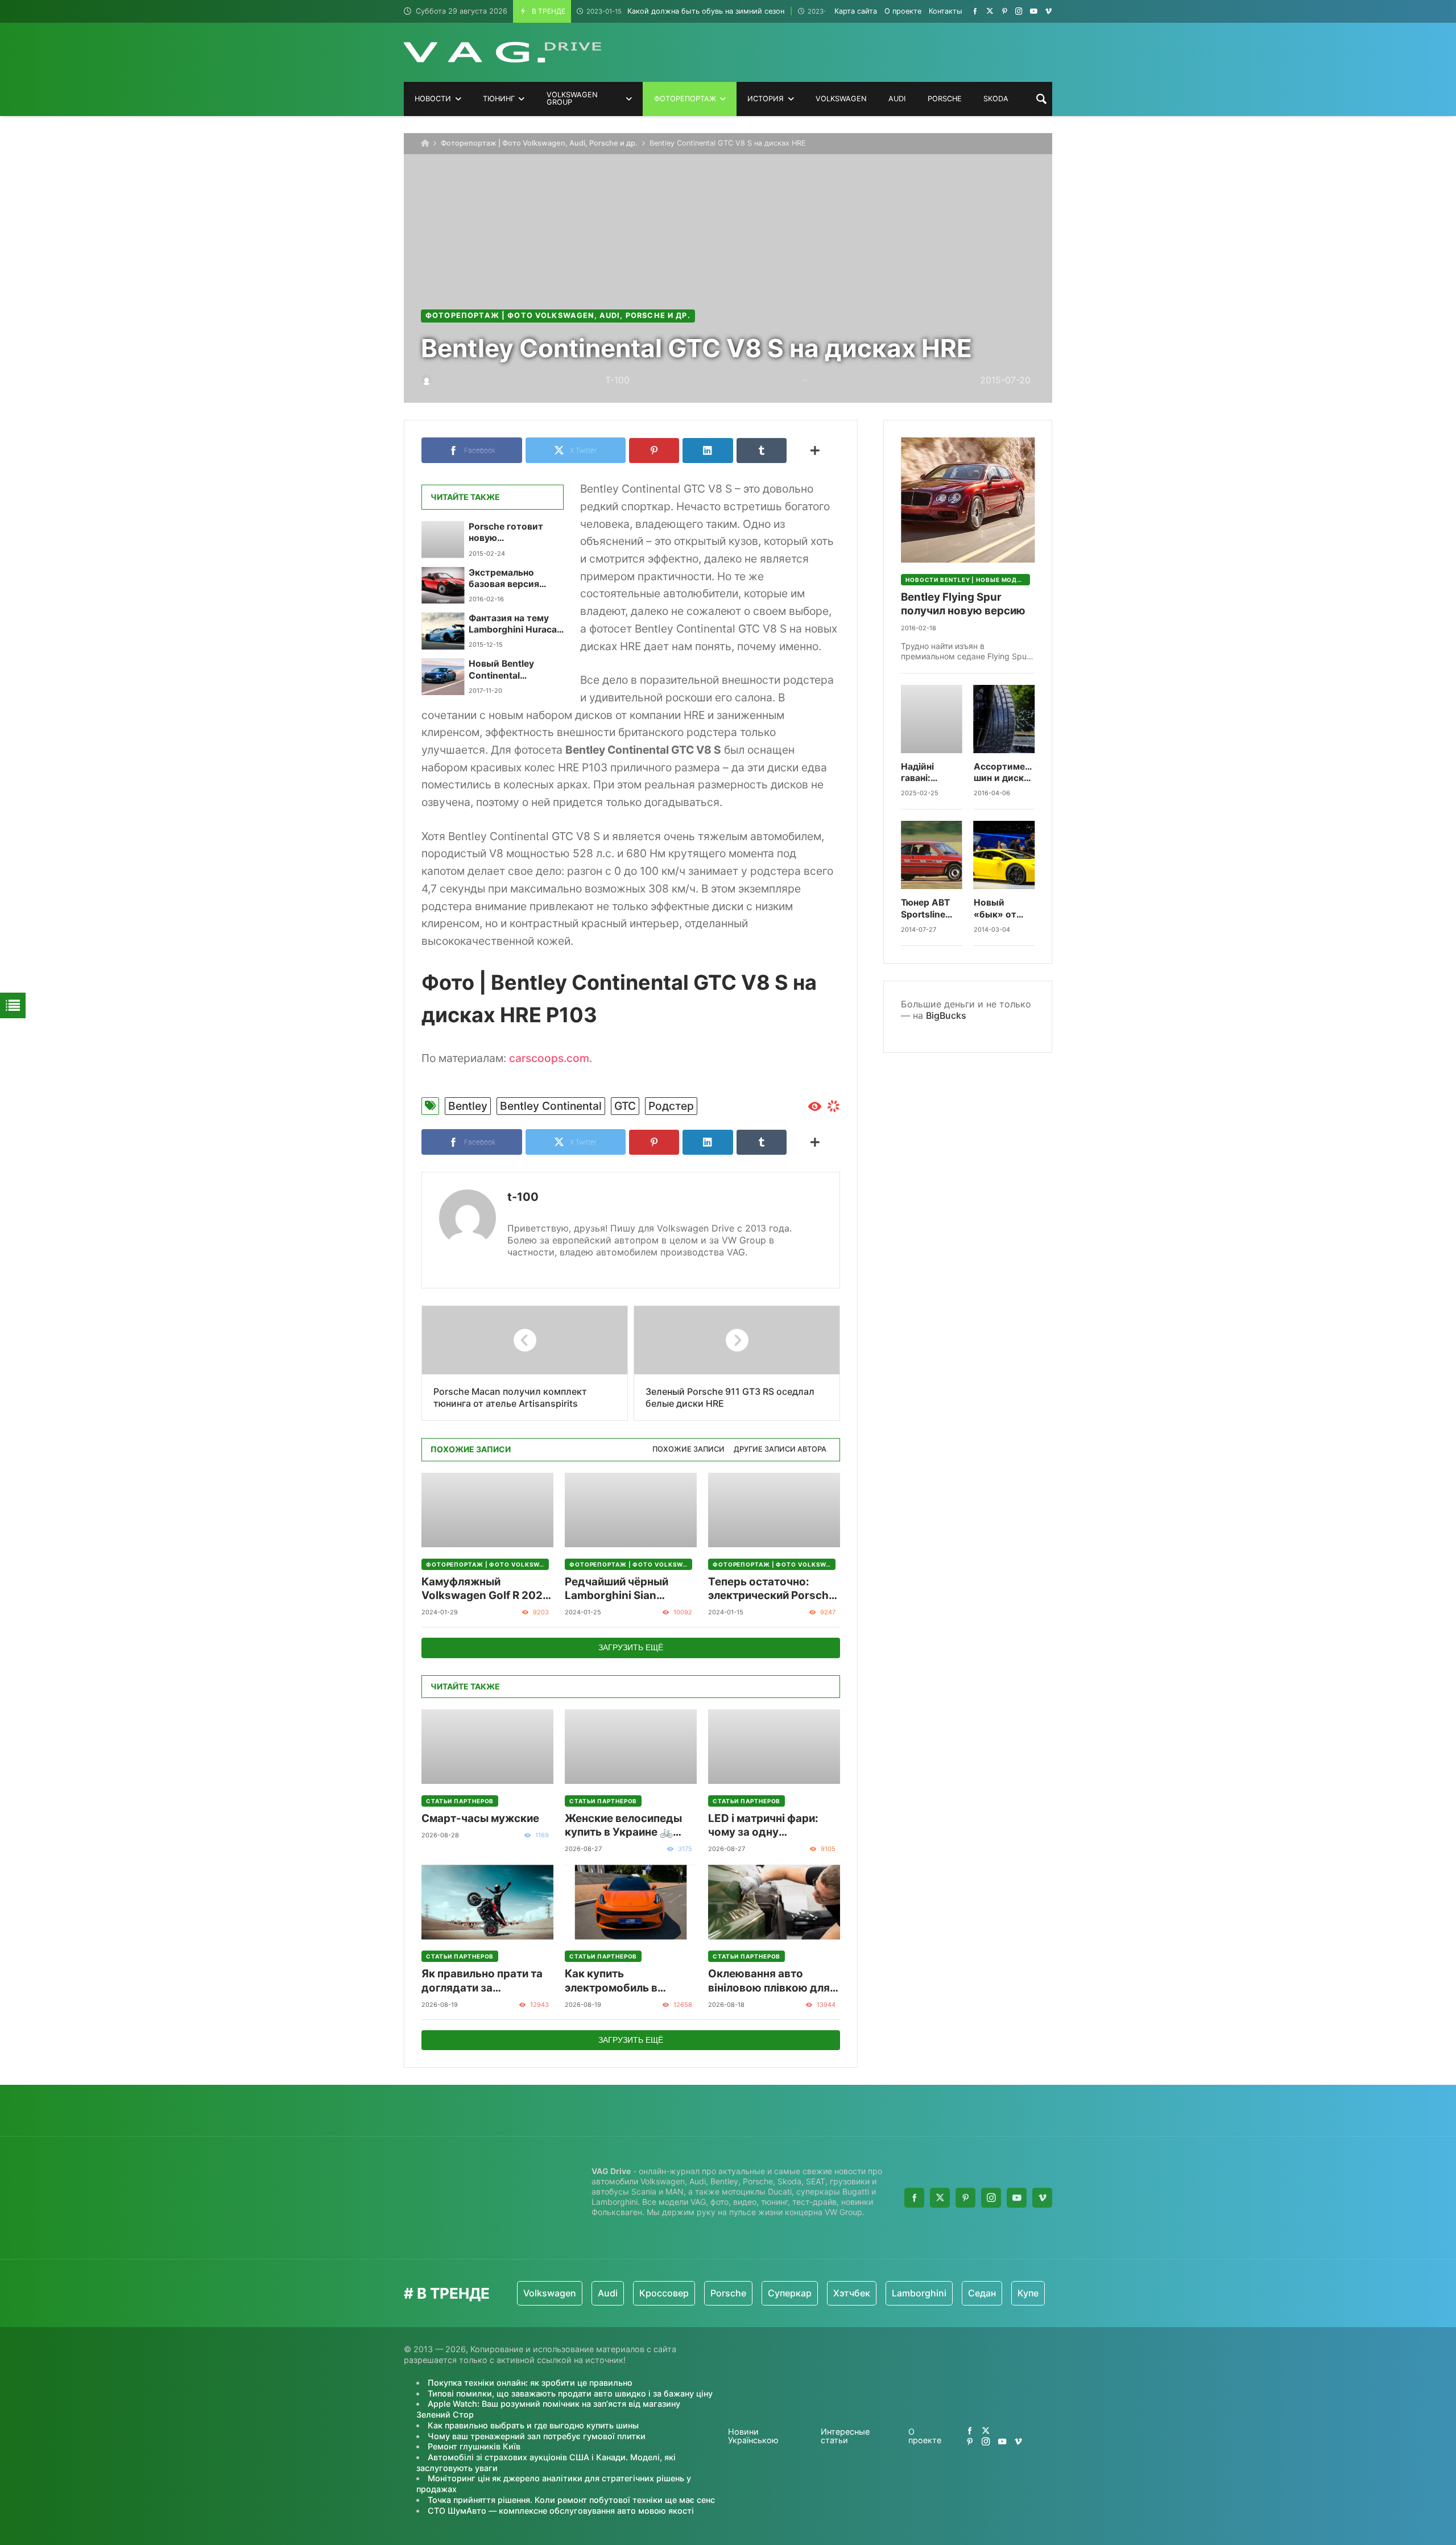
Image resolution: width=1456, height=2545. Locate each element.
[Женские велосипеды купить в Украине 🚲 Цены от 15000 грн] (631, 1747)
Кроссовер (586, 2293)
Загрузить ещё (631, 1647)
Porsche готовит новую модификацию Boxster (506, 533)
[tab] (688, 1450)
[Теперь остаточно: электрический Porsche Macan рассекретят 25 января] (774, 1510)
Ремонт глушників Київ (474, 2446)
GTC (625, 1106)
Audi (529, 2293)
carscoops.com (549, 1058)
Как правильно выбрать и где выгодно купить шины (533, 2425)
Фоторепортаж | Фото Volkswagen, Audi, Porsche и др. (539, 143)
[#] (975, 11)
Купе (950, 2293)
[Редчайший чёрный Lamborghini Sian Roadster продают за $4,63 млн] (631, 1510)
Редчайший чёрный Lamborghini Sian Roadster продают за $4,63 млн (621, 1589)
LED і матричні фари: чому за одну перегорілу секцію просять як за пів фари (769, 1826)
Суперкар (711, 2293)
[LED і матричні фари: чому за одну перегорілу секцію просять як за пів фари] (774, 1747)
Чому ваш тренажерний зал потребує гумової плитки (537, 2436)
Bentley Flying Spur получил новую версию (963, 604)
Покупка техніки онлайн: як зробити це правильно (530, 2383)
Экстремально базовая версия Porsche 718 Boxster (513, 579)
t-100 (523, 1197)
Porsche (650, 2293)
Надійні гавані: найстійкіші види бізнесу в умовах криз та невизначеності (932, 773)
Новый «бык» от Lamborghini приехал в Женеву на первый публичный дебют (1001, 909)
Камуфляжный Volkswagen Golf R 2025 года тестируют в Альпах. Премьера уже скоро (485, 1589)
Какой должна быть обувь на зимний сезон (685, 11)
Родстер (671, 1106)
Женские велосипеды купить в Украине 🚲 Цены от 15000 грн (623, 1826)
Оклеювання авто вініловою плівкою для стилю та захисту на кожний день (769, 1981)
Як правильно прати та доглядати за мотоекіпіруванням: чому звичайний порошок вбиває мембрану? (482, 1981)
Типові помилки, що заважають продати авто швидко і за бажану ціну (570, 2393)
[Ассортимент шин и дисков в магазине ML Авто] (1004, 719)
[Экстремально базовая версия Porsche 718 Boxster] (443, 585)
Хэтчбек (773, 2293)
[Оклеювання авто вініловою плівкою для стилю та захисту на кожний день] (774, 1902)
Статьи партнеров (460, 1801)
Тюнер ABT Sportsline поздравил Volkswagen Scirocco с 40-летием (928, 909)
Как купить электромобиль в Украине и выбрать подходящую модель (623, 1981)
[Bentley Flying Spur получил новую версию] (968, 500)
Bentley (468, 1106)
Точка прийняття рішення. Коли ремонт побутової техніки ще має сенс (571, 2500)
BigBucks (946, 1015)
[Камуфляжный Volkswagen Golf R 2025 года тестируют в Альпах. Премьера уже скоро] (487, 1510)
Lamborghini (841, 2293)
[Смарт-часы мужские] (487, 1747)
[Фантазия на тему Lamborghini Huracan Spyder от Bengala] (443, 631)
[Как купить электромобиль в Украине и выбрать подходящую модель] (631, 1902)
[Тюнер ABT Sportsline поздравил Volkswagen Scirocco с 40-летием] (932, 855)
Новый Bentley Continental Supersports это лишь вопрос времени (505, 670)
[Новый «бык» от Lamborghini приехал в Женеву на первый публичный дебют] (1004, 855)
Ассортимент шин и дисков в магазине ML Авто (1004, 773)
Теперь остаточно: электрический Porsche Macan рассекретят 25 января (772, 1589)
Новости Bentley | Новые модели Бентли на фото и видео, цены (968, 580)
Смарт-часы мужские (480, 1818)
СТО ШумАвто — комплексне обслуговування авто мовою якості (561, 2511)
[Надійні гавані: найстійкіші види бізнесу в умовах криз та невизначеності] (932, 719)
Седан (903, 2293)
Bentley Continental (551, 1106)
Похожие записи (688, 1449)
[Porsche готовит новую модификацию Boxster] (443, 539)
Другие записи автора (780, 1449)
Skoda (995, 2293)
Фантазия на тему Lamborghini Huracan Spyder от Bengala (516, 624)
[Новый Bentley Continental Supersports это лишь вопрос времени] (443, 676)
